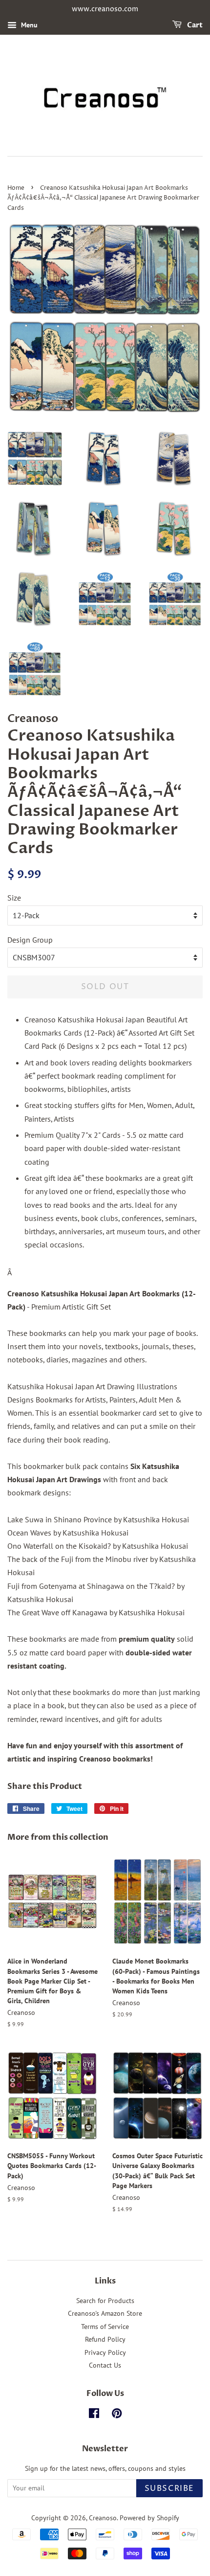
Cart (194, 25)
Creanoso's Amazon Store (105, 2313)
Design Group (30, 940)
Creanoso (103, 2518)
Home (16, 188)
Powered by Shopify (149, 2518)
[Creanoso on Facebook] (94, 2415)
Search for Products (105, 2301)
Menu (28, 25)
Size (14, 898)
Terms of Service (105, 2327)
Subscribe (169, 2488)
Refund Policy (105, 2339)
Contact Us (105, 2365)
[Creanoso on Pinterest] (117, 2415)
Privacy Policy (105, 2352)
